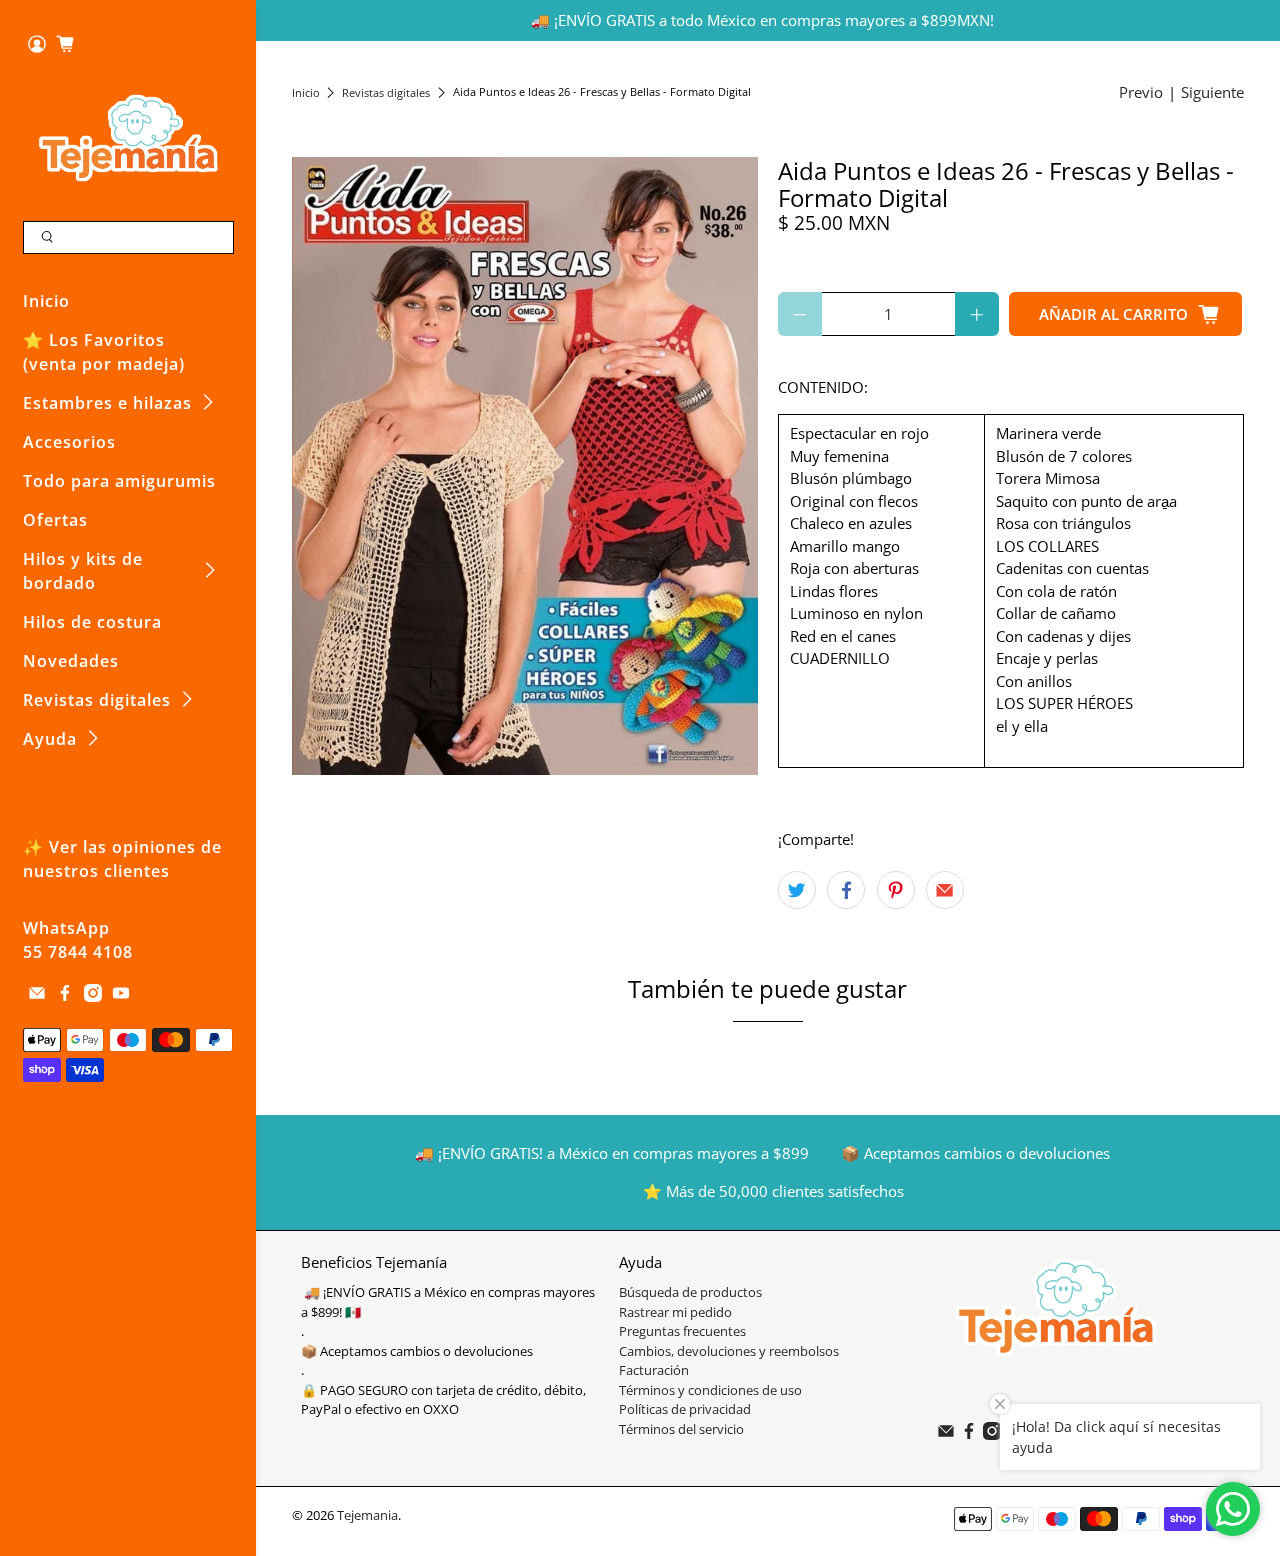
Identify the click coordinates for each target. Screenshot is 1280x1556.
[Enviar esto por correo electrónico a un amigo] (945, 890)
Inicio (46, 301)
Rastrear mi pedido (675, 1312)
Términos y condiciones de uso (710, 1390)
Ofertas (55, 520)
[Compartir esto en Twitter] (797, 890)
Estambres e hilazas (107, 403)
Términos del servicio (681, 1429)
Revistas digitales (97, 700)
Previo (1141, 92)
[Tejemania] (128, 137)
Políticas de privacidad (685, 1409)
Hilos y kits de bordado (83, 571)
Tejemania (367, 1515)
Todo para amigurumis (119, 481)
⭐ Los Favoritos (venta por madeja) (104, 352)
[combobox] (128, 238)
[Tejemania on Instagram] (93, 996)
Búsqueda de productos (690, 1292)
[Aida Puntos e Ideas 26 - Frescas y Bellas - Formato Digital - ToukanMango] (525, 466)
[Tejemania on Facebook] (65, 996)
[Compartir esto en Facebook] (846, 890)
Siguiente (1212, 92)
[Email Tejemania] (37, 996)
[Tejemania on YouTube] (121, 996)
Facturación (654, 1370)
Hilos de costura (92, 622)
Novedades (71, 661)
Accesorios (69, 442)
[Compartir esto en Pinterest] (896, 890)
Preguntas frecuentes (682, 1331)
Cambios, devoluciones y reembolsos (729, 1351)
